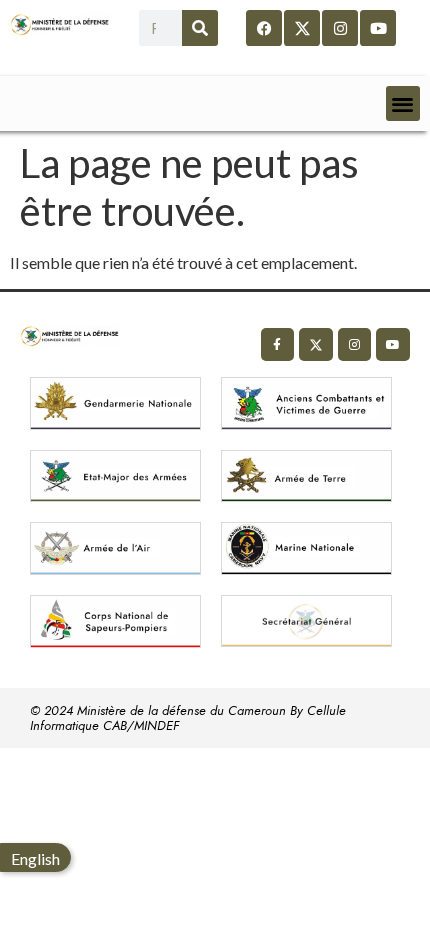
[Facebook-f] (278, 345)
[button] (403, 103)
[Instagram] (340, 28)
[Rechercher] (200, 28)
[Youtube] (378, 28)
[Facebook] (264, 28)
